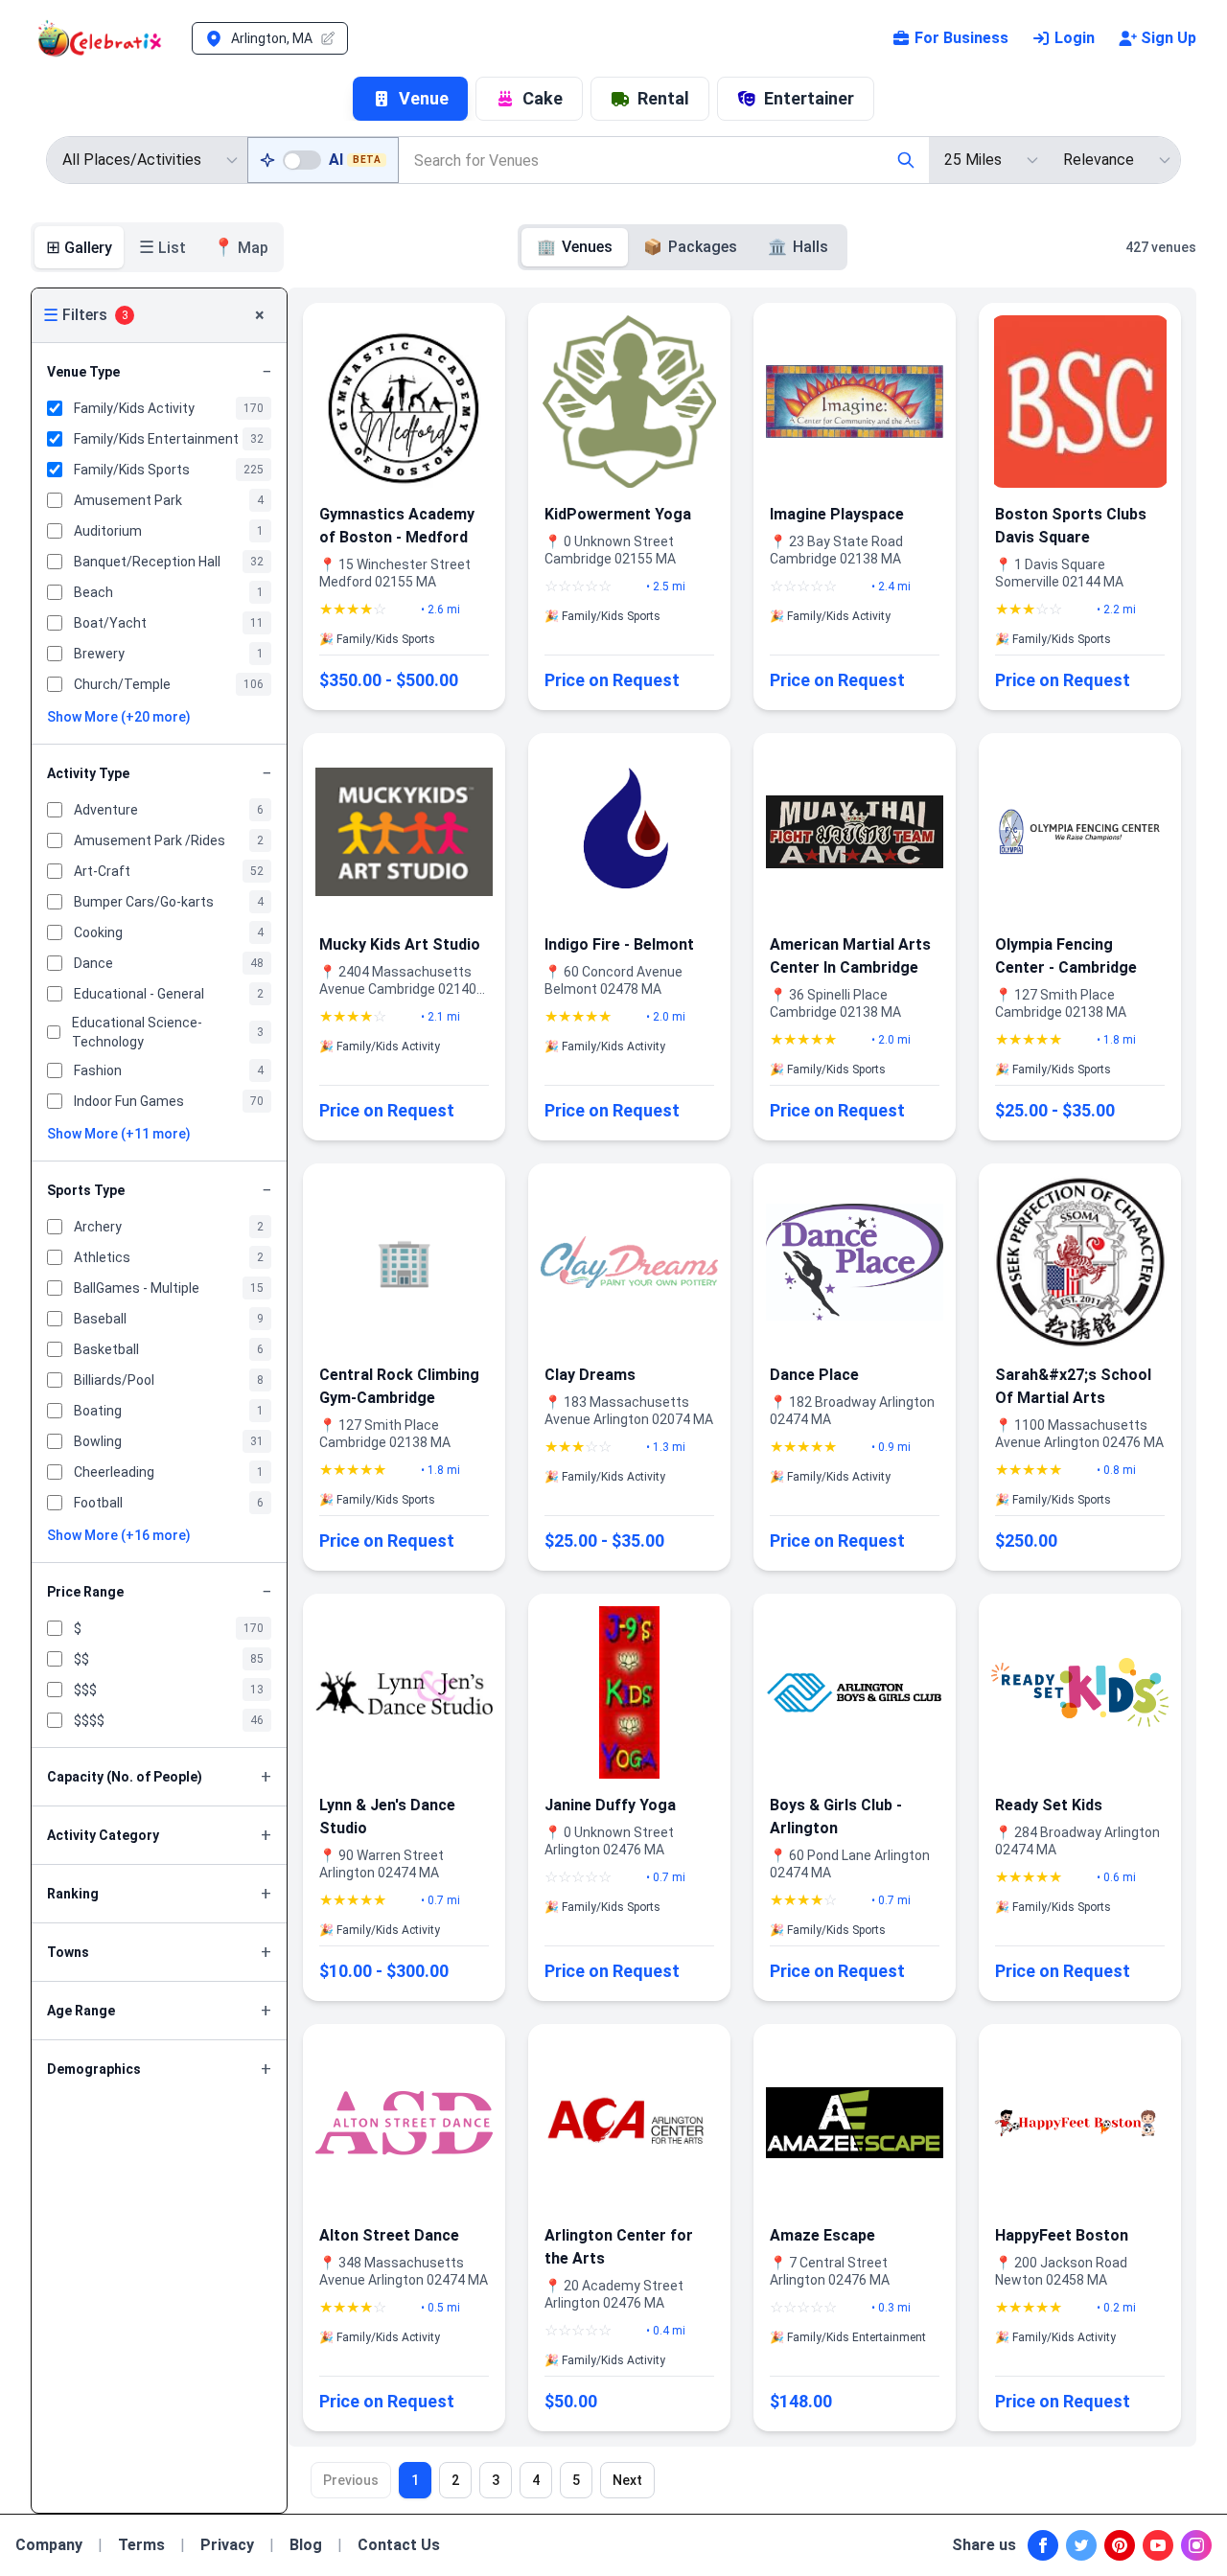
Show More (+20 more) (119, 717)
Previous (351, 2480)
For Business (961, 38)
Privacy (227, 2545)
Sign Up (1169, 38)
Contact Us (399, 2545)
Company (49, 2545)
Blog (306, 2545)
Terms (141, 2545)
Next (627, 2480)
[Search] (906, 160)
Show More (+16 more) (119, 1535)
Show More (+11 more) (119, 1134)
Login (1075, 38)
